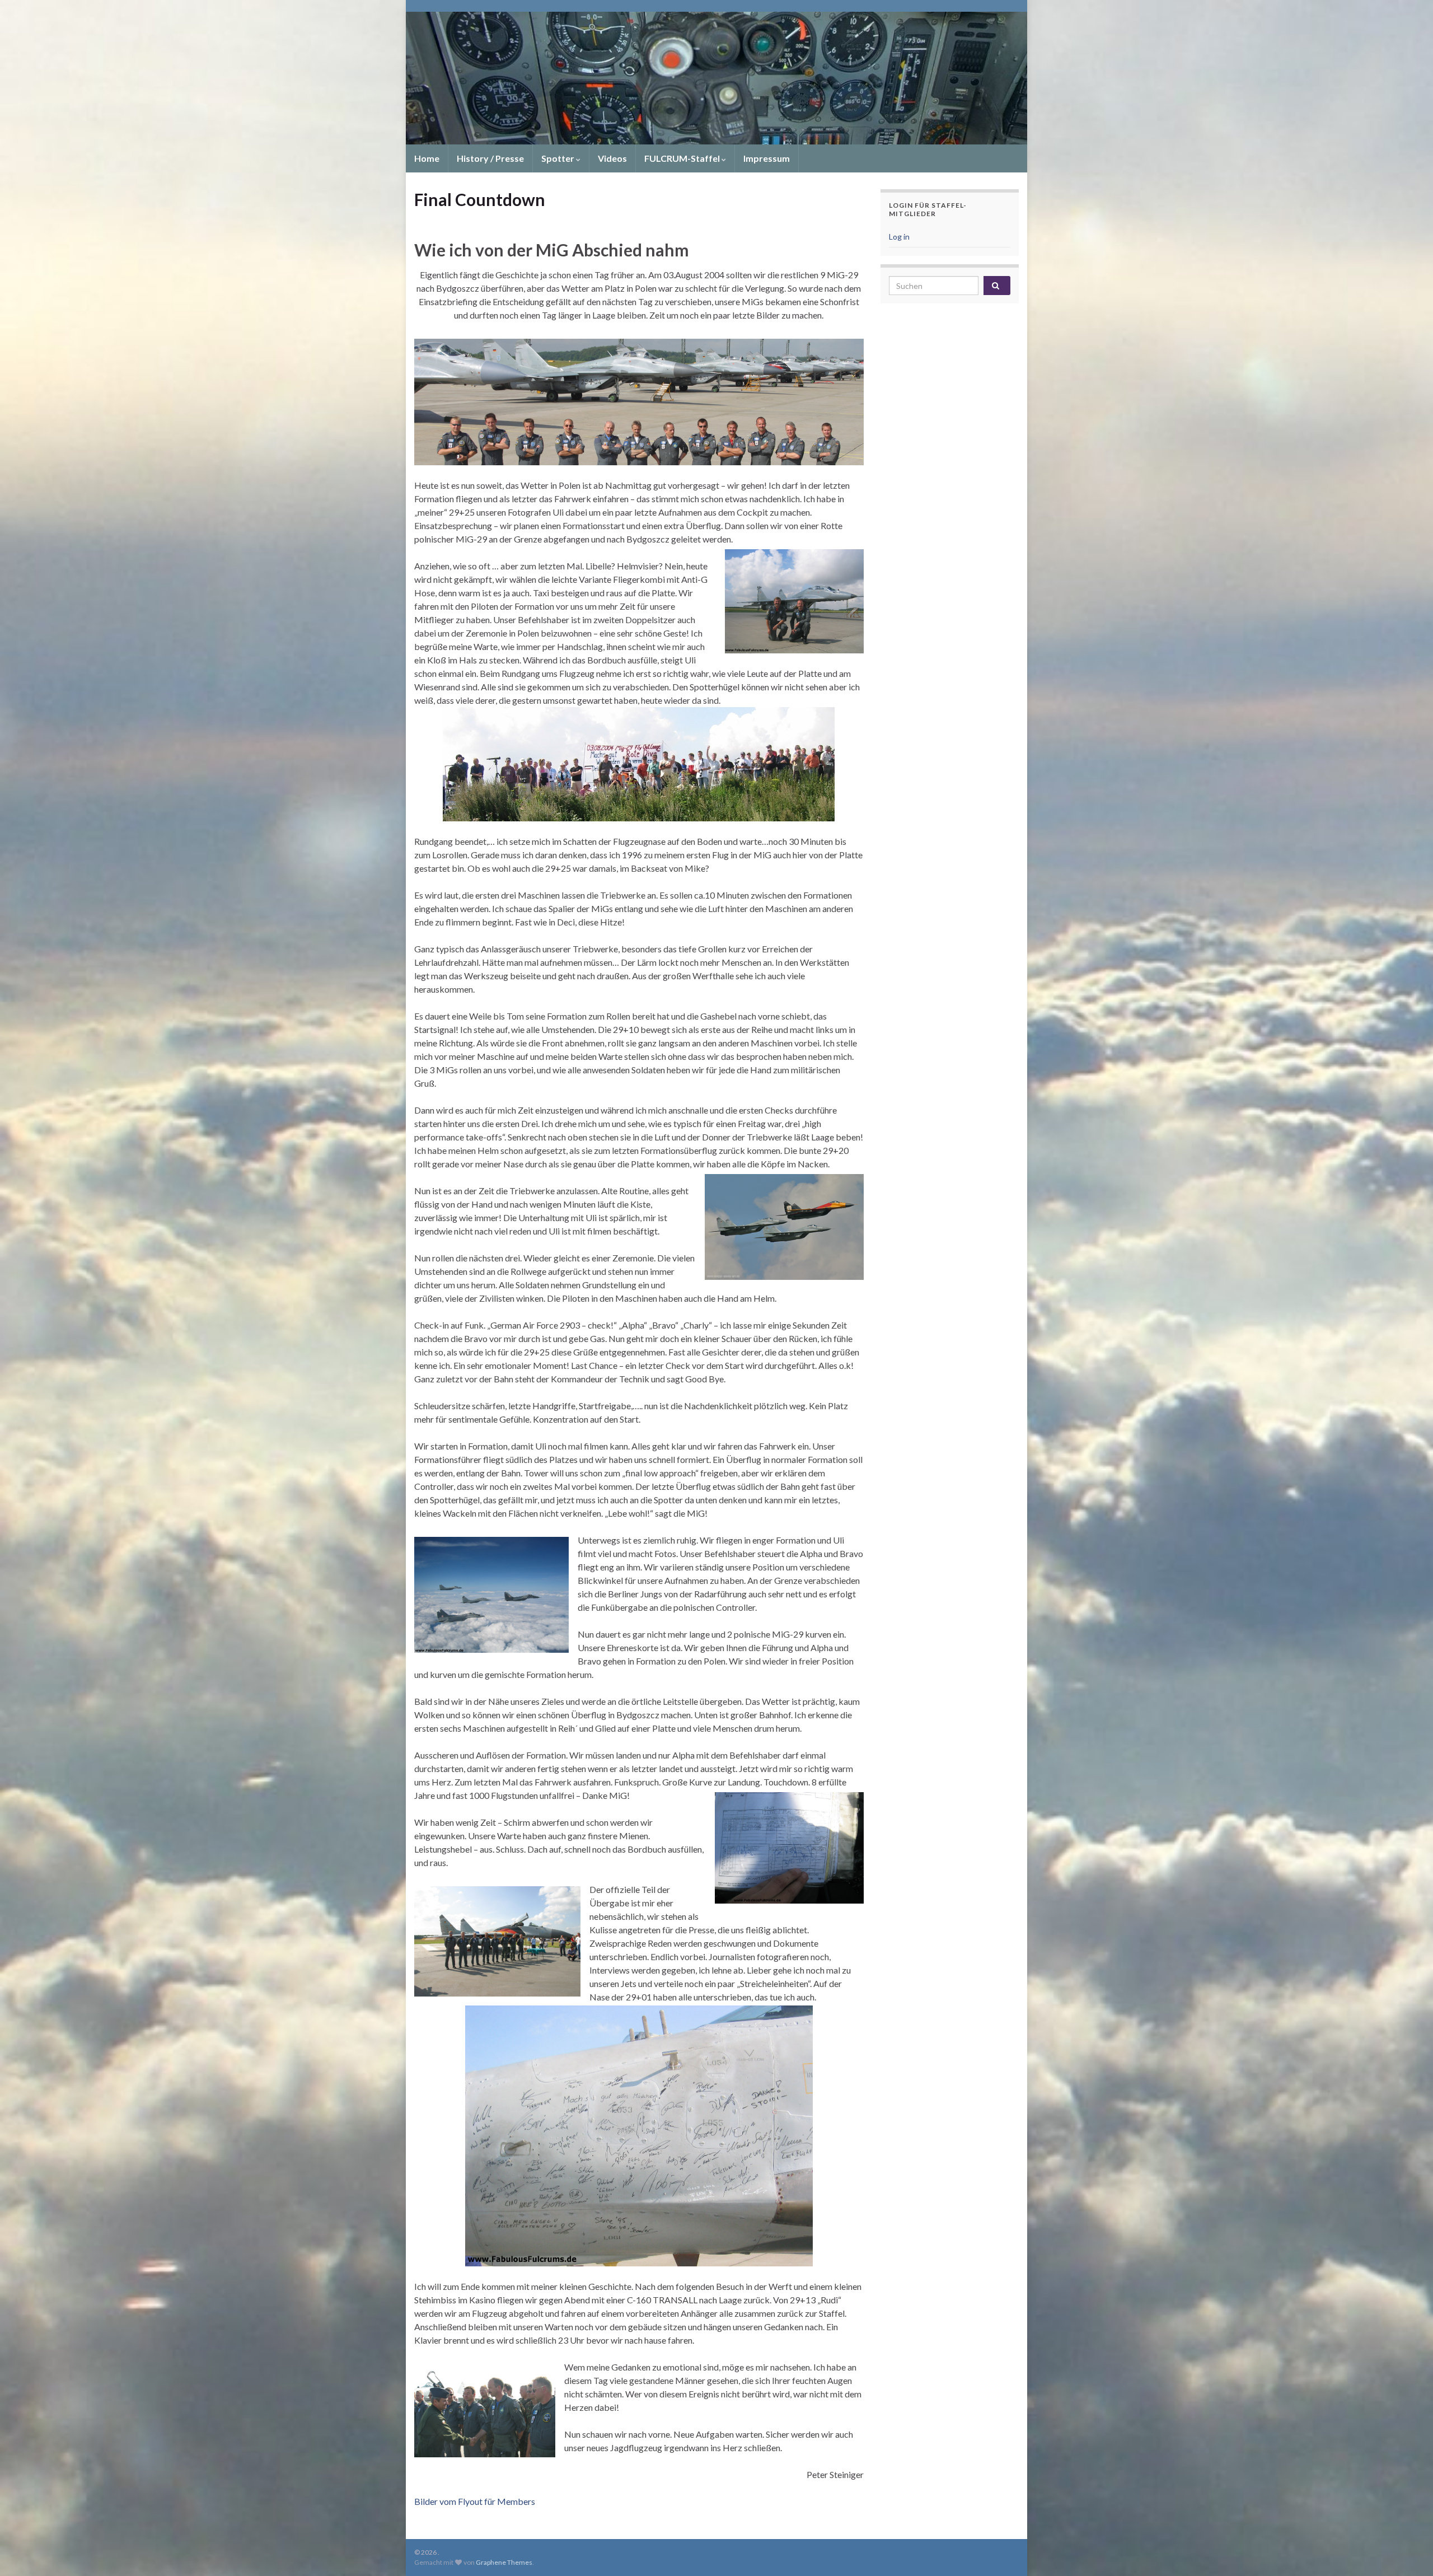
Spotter (559, 158)
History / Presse (490, 158)
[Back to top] (1408, 2551)
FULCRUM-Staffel (683, 158)
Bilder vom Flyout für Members (475, 2501)
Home (427, 158)
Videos (612, 158)
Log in (899, 237)
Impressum (767, 158)
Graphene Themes (504, 2562)
